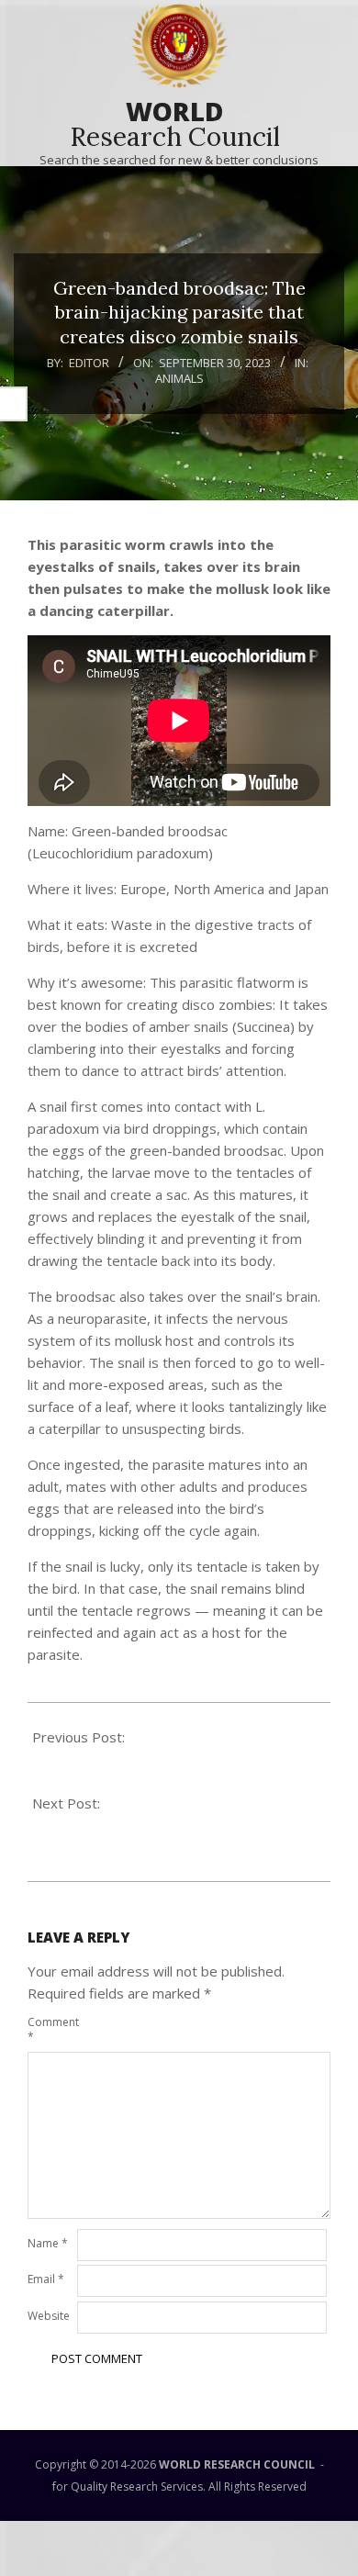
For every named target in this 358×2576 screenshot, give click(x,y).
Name (48, 2243)
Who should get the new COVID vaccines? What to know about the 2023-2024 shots (173, 1825)
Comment (50, 2029)
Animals (179, 378)
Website (49, 2316)
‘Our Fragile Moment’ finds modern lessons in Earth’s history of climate (169, 1759)
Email (46, 2279)
